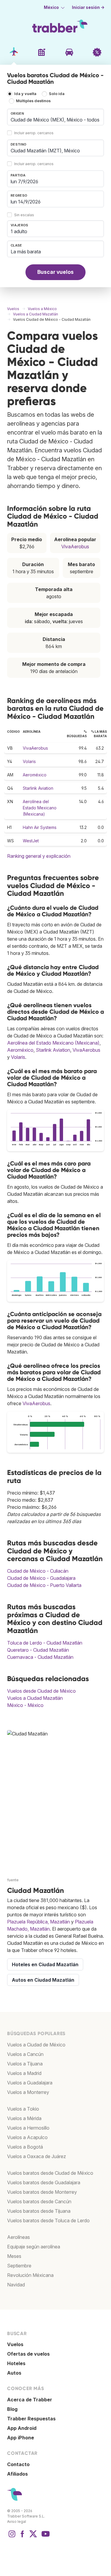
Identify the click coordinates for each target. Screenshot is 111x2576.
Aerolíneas (18, 2237)
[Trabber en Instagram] (12, 2537)
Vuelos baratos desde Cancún (39, 2201)
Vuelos (15, 2344)
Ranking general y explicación (39, 856)
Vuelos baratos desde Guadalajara (44, 2182)
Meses (14, 2256)
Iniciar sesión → (88, 7)
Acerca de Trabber (30, 2400)
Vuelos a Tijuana (25, 2064)
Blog (12, 2409)
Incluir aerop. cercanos (34, 133)
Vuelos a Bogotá (25, 2147)
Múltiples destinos (33, 101)
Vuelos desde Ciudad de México (41, 1691)
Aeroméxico (35, 775)
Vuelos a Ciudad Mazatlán (35, 1698)
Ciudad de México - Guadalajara (41, 1578)
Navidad (16, 2285)
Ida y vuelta (25, 94)
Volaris (29, 761)
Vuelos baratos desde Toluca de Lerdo (48, 2220)
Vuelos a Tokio (23, 2109)
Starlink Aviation (38, 788)
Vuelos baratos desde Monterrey (42, 2192)
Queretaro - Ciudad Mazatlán (38, 1650)
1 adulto (19, 231)
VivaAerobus (75, 547)
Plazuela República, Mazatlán (38, 1922)
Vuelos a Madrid (24, 2073)
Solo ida (57, 94)
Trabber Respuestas (31, 2419)
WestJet (31, 841)
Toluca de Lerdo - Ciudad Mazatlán (45, 1643)
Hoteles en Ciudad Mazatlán (45, 1964)
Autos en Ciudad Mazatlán (43, 1980)
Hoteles (16, 2363)
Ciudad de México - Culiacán (38, 1571)
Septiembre (19, 2266)
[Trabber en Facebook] (22, 2537)
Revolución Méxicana (30, 2275)
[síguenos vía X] (33, 2537)
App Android (22, 2428)
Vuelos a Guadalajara (30, 2083)
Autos (14, 2373)
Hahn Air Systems (40, 827)
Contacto (18, 2464)
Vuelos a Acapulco (27, 2137)
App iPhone (21, 2438)
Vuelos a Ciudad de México (36, 2045)
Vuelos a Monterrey (28, 2092)
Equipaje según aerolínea (34, 2247)
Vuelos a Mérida (24, 2118)
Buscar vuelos (55, 272)
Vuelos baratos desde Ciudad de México (50, 2173)
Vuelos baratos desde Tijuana (39, 2211)
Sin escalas (24, 215)
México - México (25, 1705)
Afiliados (17, 2474)
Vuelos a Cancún (25, 2054)
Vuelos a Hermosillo (28, 2128)
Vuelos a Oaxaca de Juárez (37, 2156)
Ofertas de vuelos (28, 2354)
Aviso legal (17, 2521)
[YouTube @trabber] (45, 2537)
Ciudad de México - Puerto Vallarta (44, 1585)
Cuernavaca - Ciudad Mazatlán (40, 1657)
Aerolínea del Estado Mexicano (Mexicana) (40, 808)
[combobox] (55, 117)
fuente (13, 1880)
